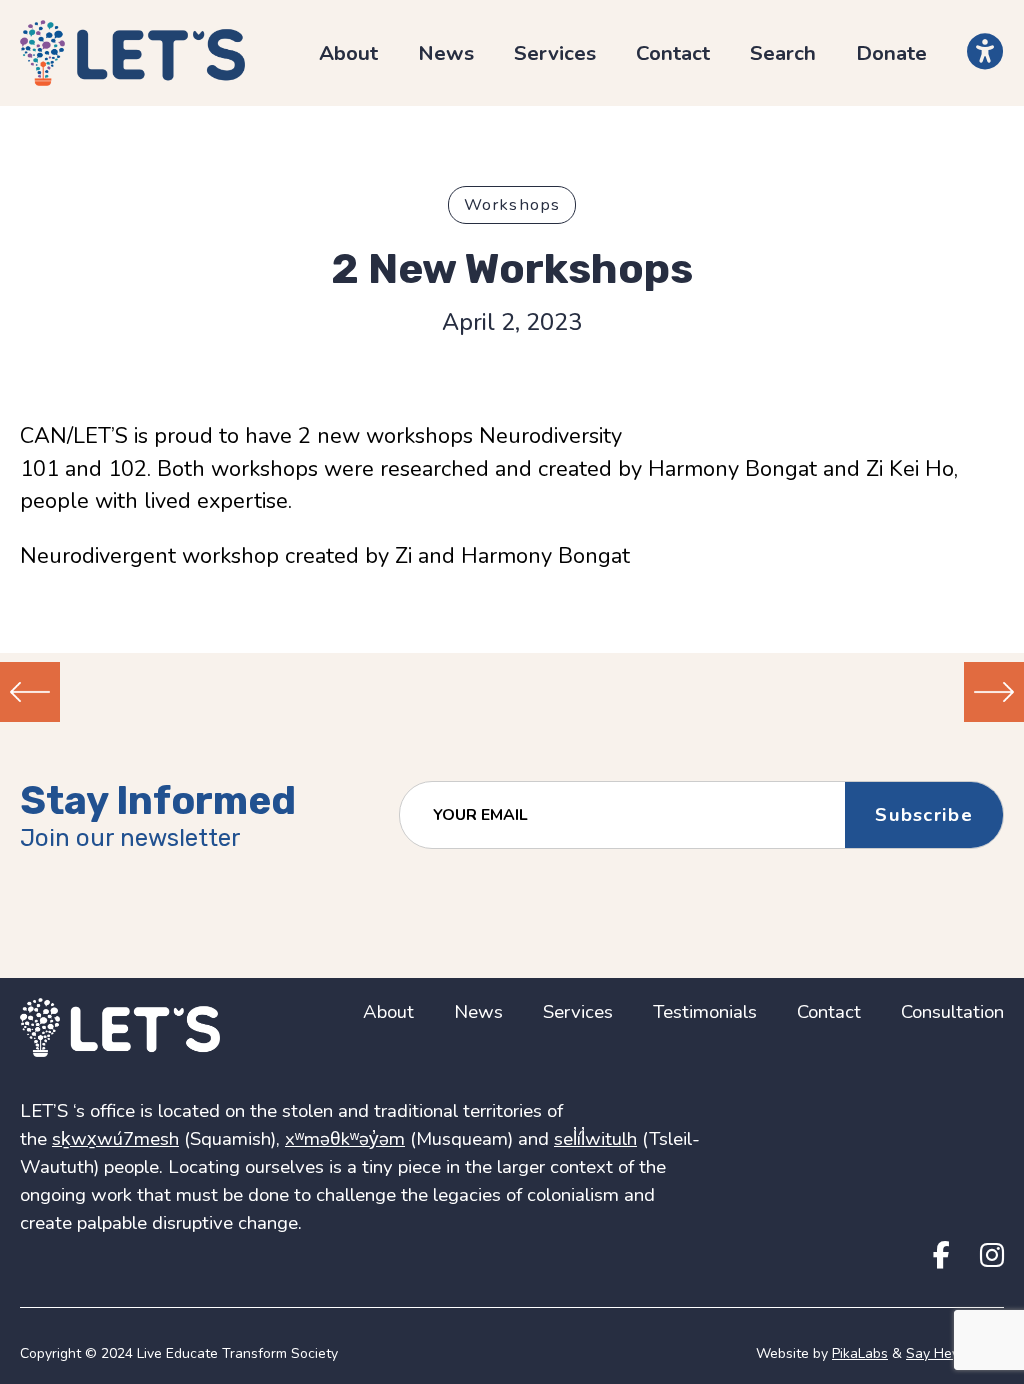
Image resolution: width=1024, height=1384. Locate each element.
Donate (891, 53)
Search (783, 53)
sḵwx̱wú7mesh (115, 1139)
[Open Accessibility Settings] (985, 52)
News (446, 53)
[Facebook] (941, 1256)
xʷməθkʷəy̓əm (345, 1139)
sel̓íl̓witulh (595, 1139)
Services (555, 53)
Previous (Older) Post (30, 692)
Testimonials (705, 1012)
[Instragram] (992, 1256)
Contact (673, 53)
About (348, 53)
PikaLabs (860, 1353)
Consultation (952, 1012)
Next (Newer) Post (994, 692)
